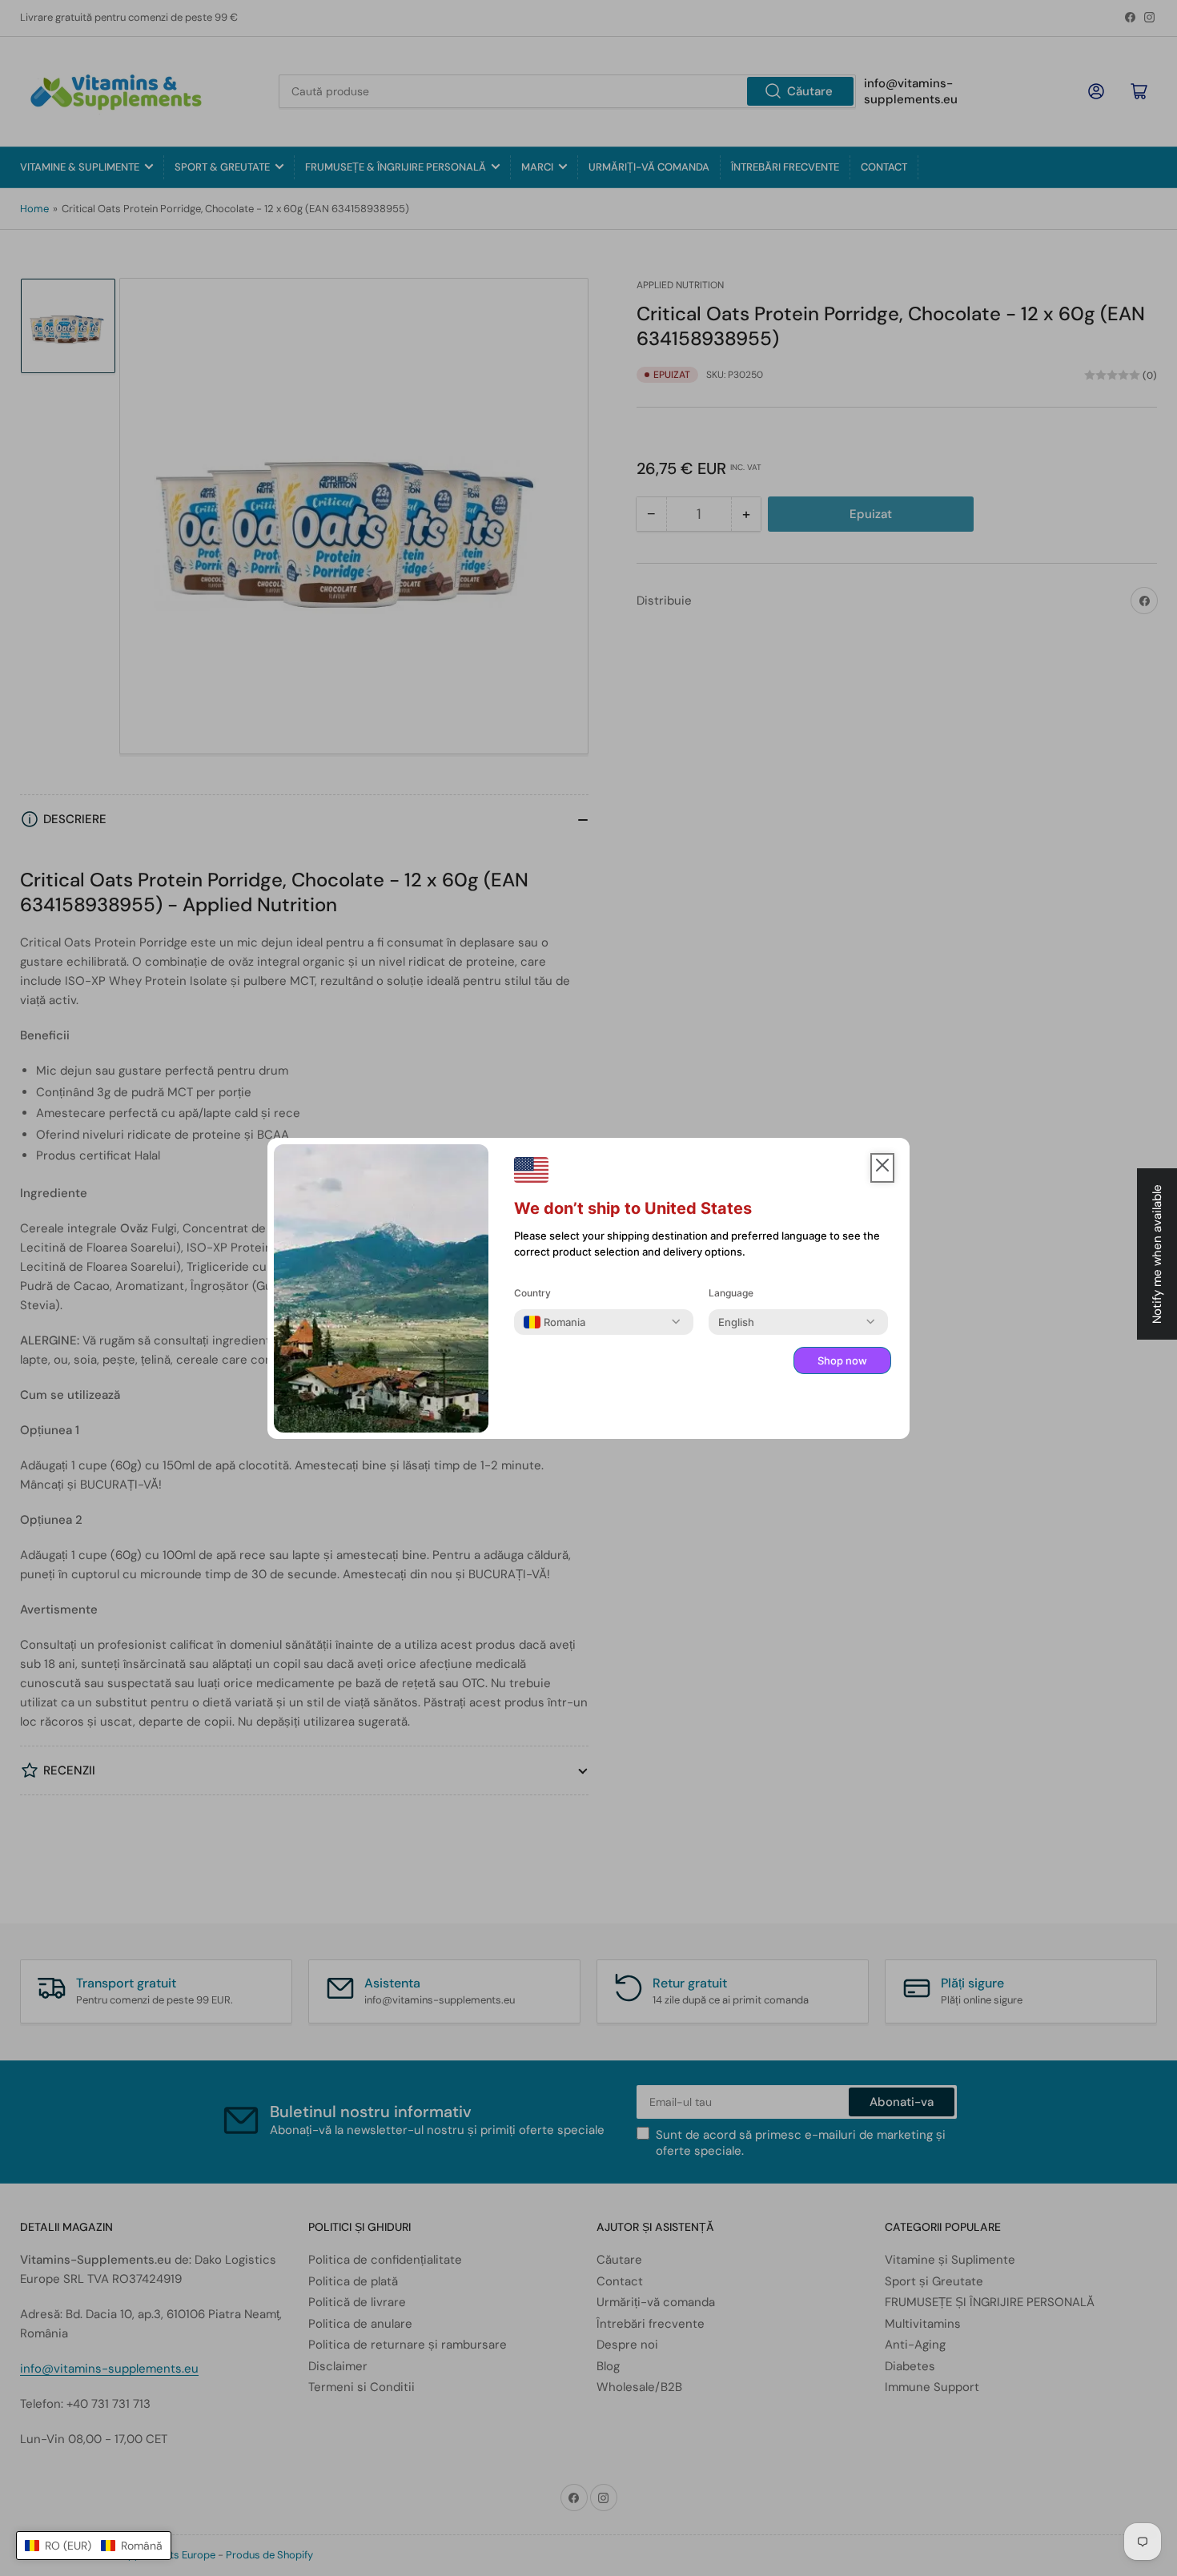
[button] (94, 2546)
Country (532, 1293)
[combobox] (554, 1322)
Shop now (842, 1360)
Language (731, 1293)
